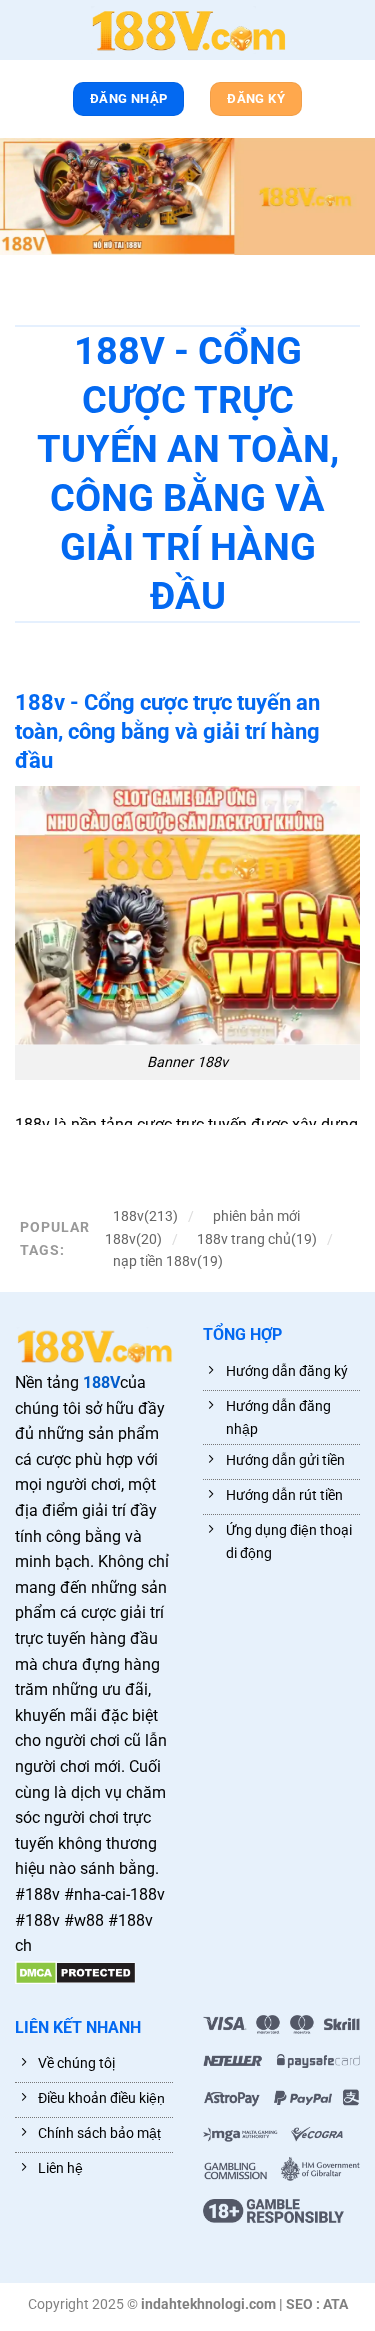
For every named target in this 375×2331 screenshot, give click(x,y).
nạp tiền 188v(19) (168, 1261)
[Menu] (25, 34)
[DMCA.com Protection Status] (75, 1971)
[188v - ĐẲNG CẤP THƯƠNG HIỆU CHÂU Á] (188, 30)
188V (101, 1382)
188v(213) (145, 1216)
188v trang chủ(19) (257, 1239)
